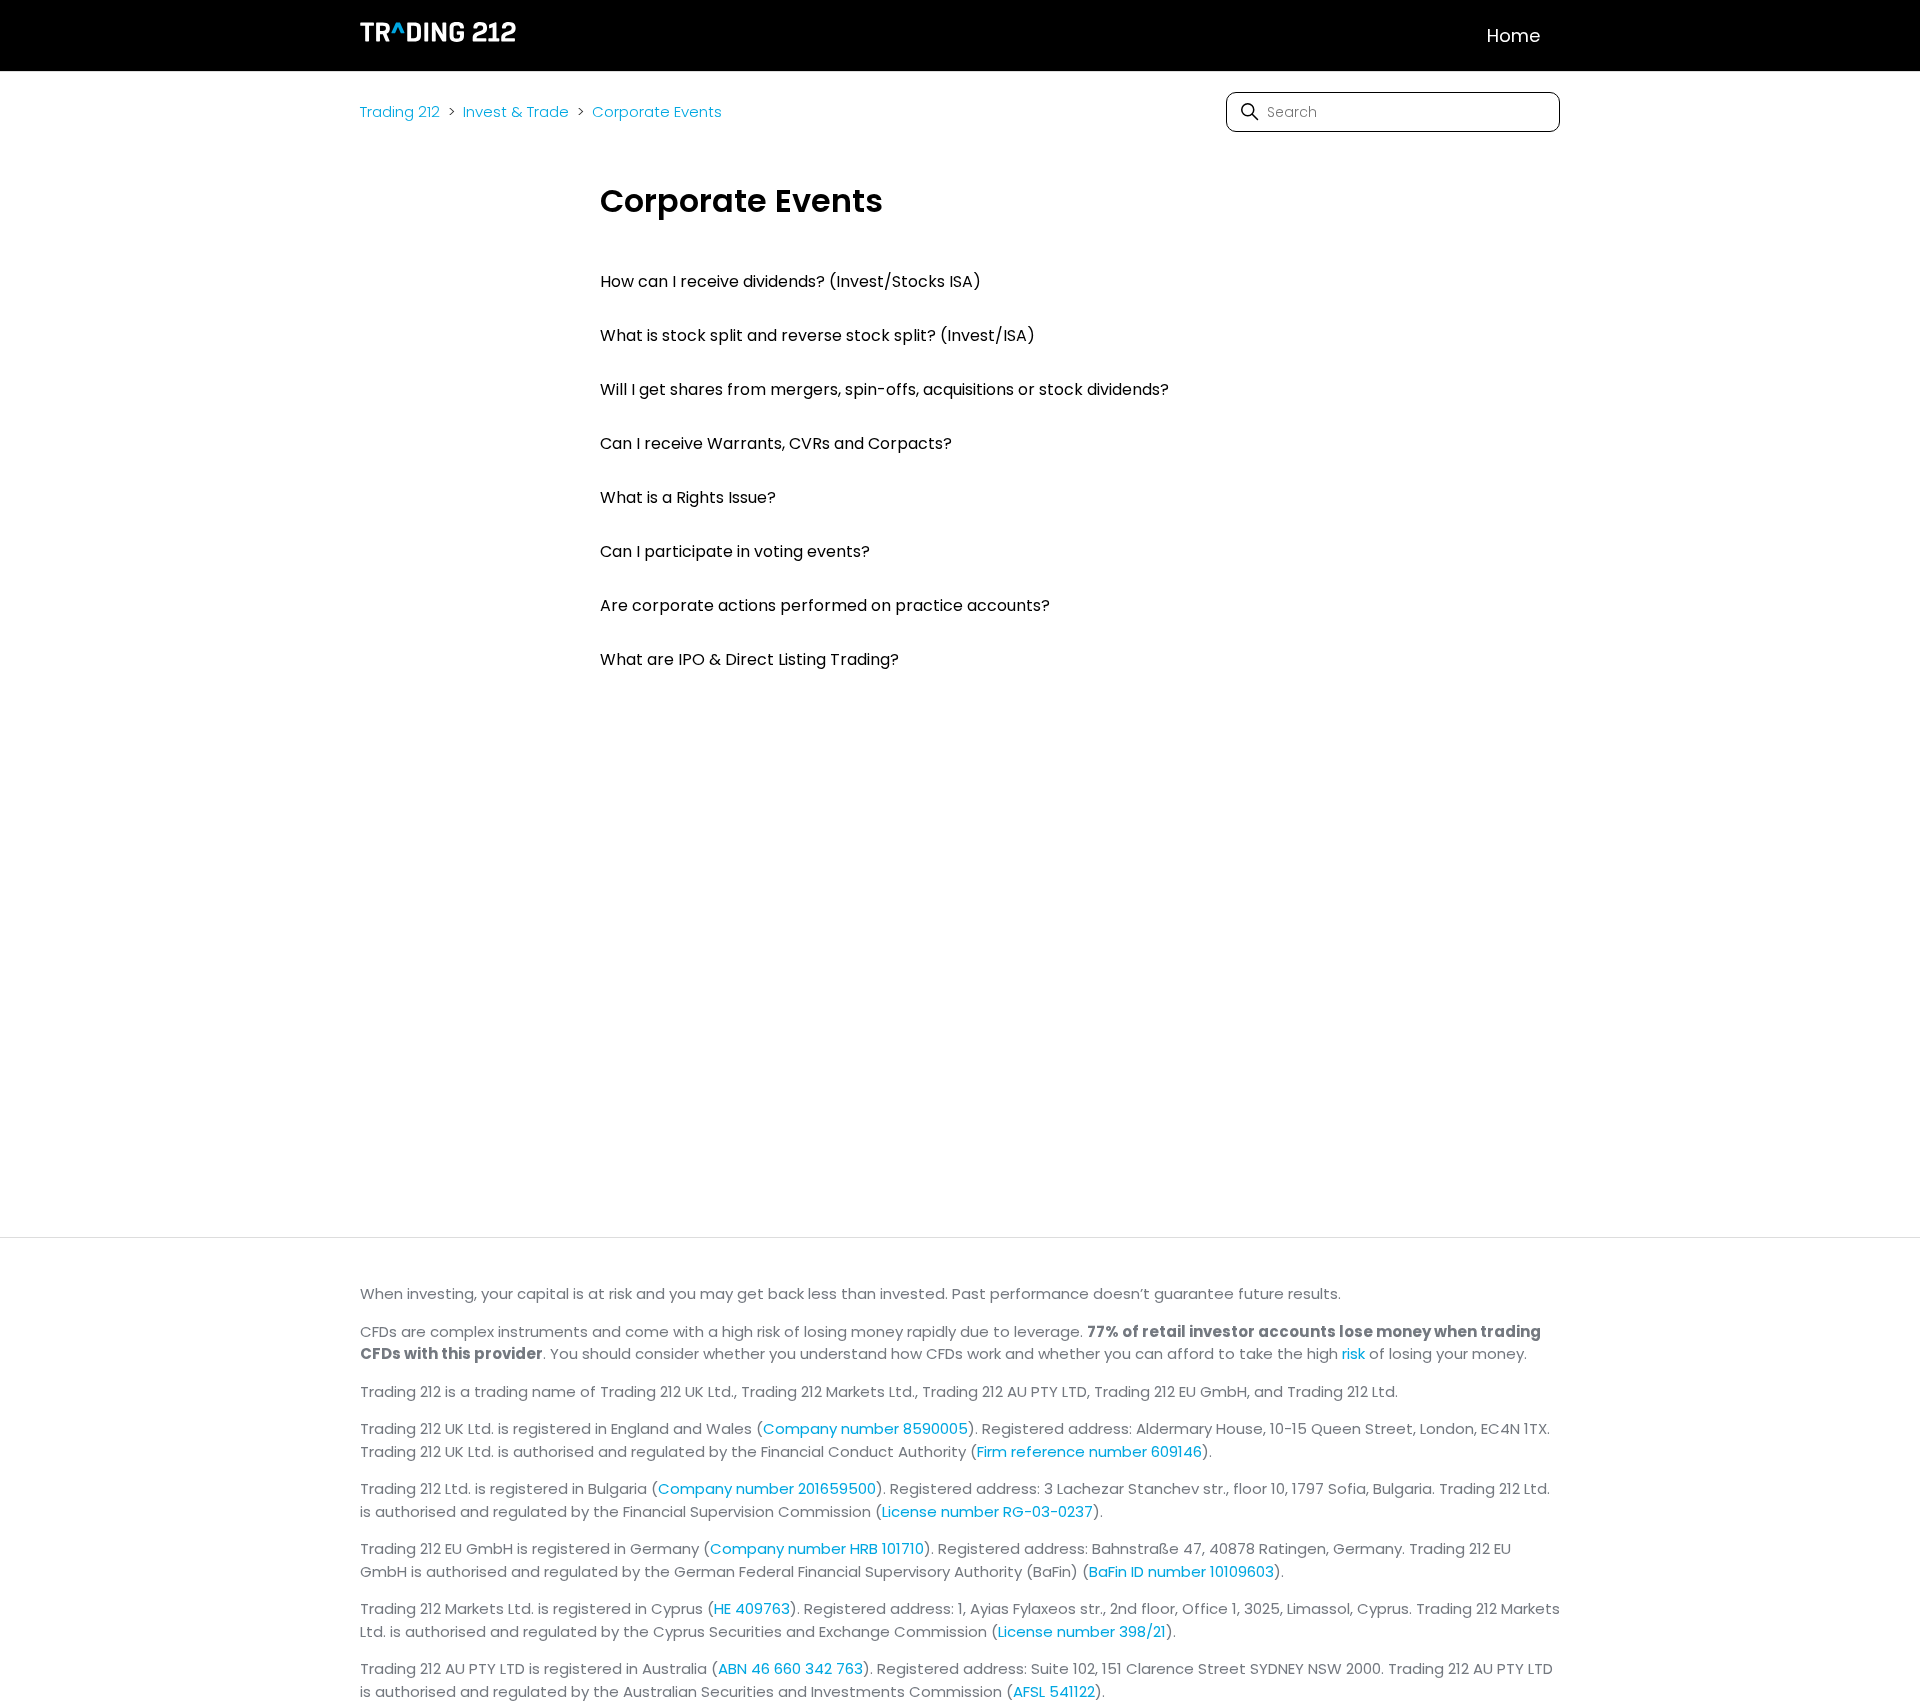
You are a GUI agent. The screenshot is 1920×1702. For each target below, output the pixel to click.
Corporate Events (657, 111)
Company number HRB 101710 (817, 1548)
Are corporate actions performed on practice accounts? (825, 605)
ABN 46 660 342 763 (790, 1668)
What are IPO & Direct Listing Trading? (749, 659)
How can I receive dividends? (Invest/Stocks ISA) (790, 281)
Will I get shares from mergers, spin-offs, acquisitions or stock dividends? (884, 389)
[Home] (438, 35)
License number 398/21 (1082, 1631)
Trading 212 (400, 111)
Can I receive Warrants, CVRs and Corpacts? (776, 443)
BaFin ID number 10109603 (1181, 1571)
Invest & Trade (516, 111)
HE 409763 (752, 1608)
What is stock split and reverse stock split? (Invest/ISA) (817, 335)
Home (1513, 35)
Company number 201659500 (767, 1488)
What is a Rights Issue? (688, 497)
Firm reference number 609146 (1089, 1451)
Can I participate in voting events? (735, 551)
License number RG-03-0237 (987, 1511)
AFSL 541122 (1054, 1691)
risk (1353, 1353)
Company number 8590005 (865, 1428)
